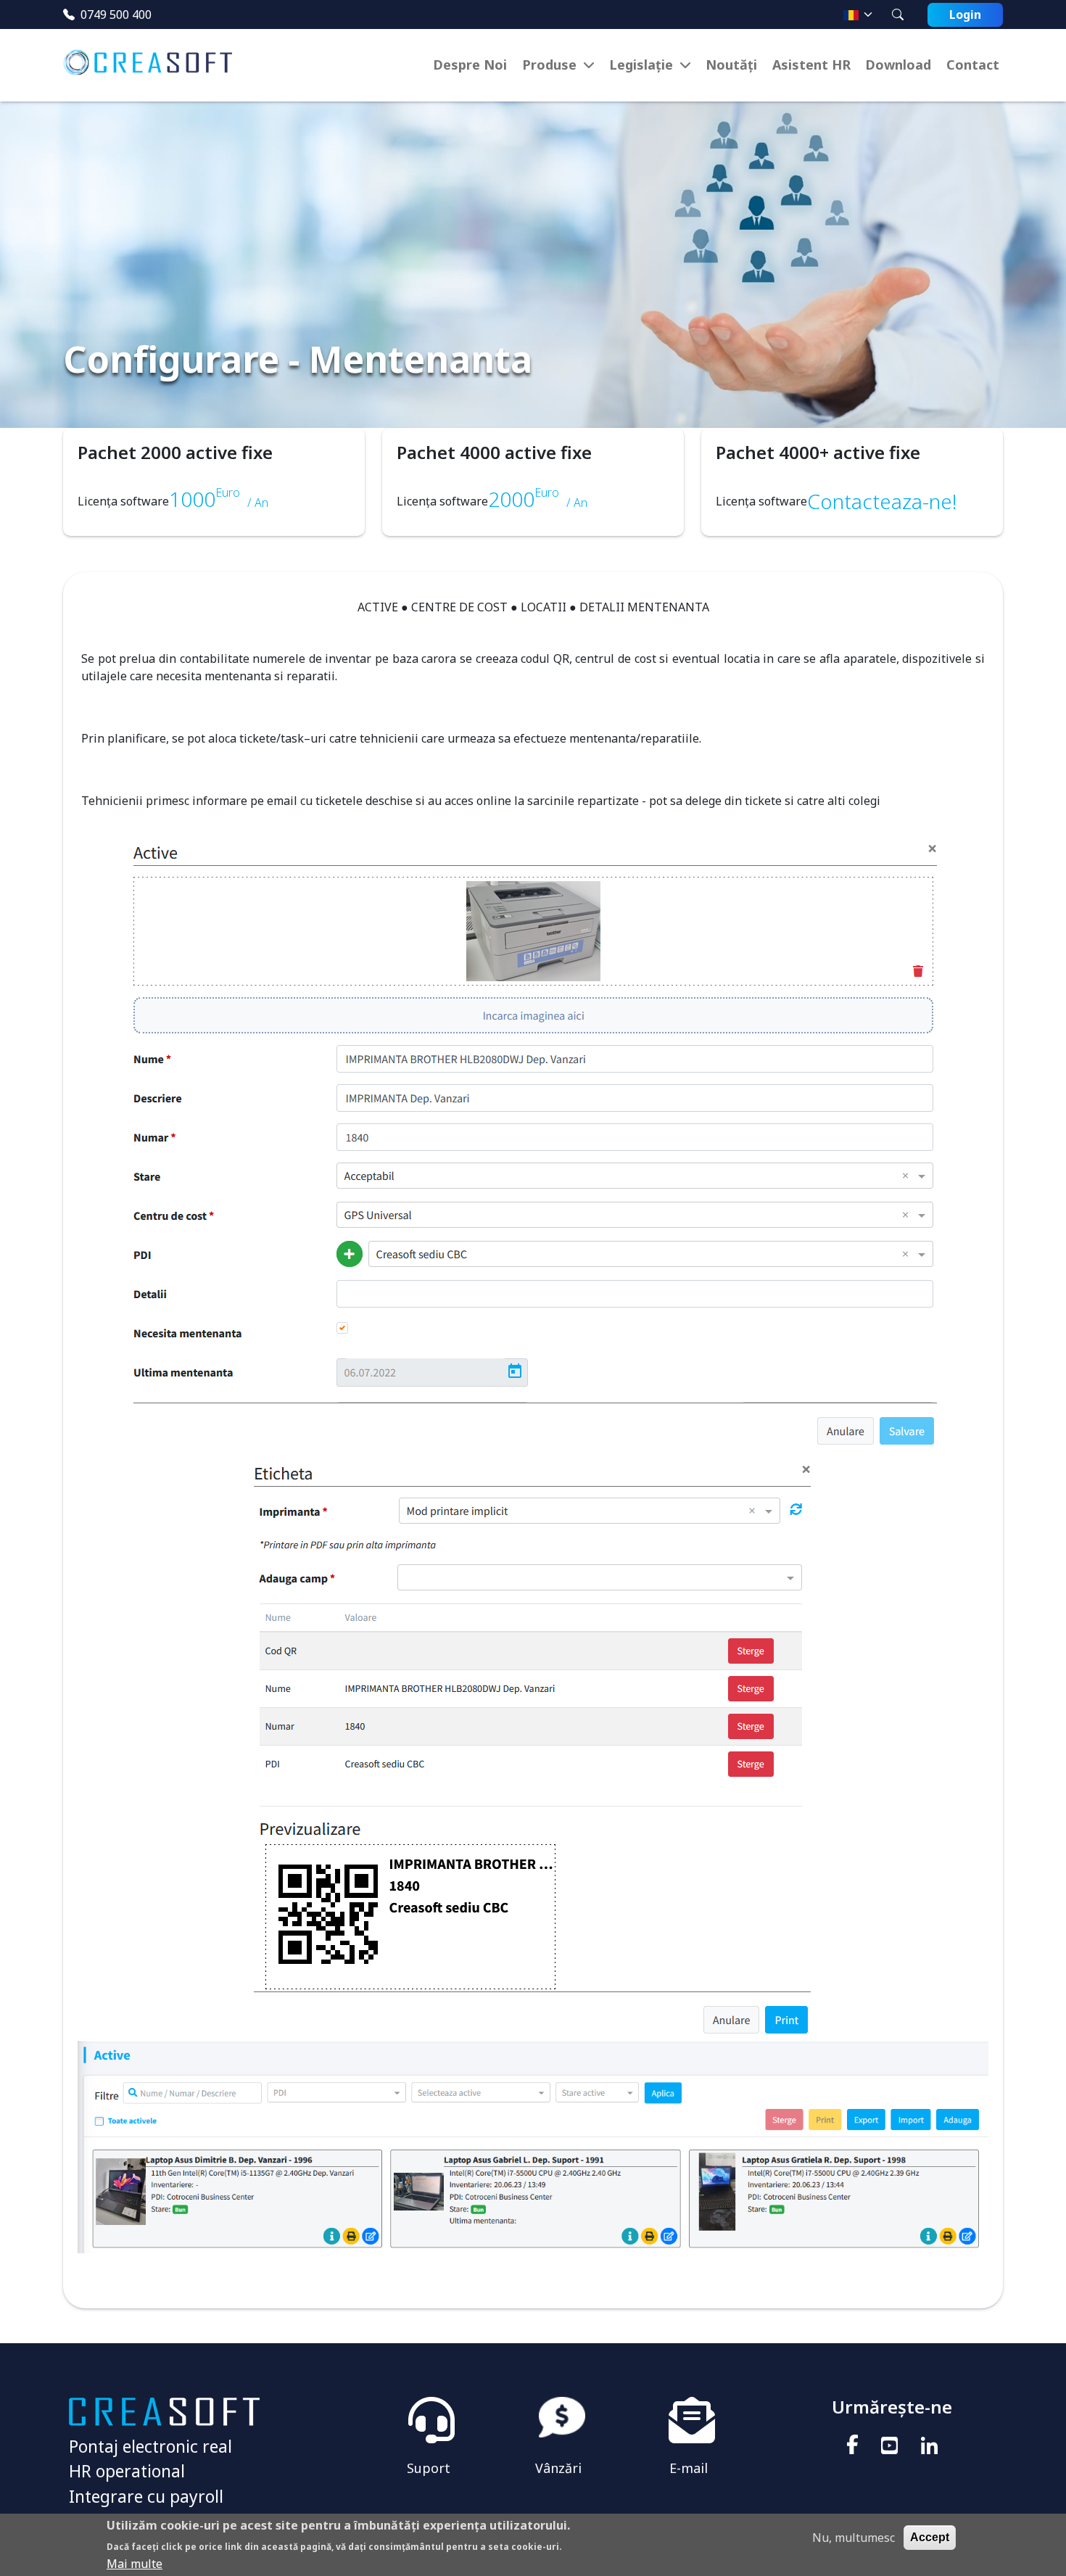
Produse (549, 65)
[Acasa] (153, 65)
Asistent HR (811, 65)
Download (898, 65)
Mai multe (135, 2563)
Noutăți (731, 65)
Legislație (641, 65)
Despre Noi (470, 65)
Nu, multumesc (854, 2538)
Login (965, 15)
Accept (930, 2537)
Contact (973, 65)
